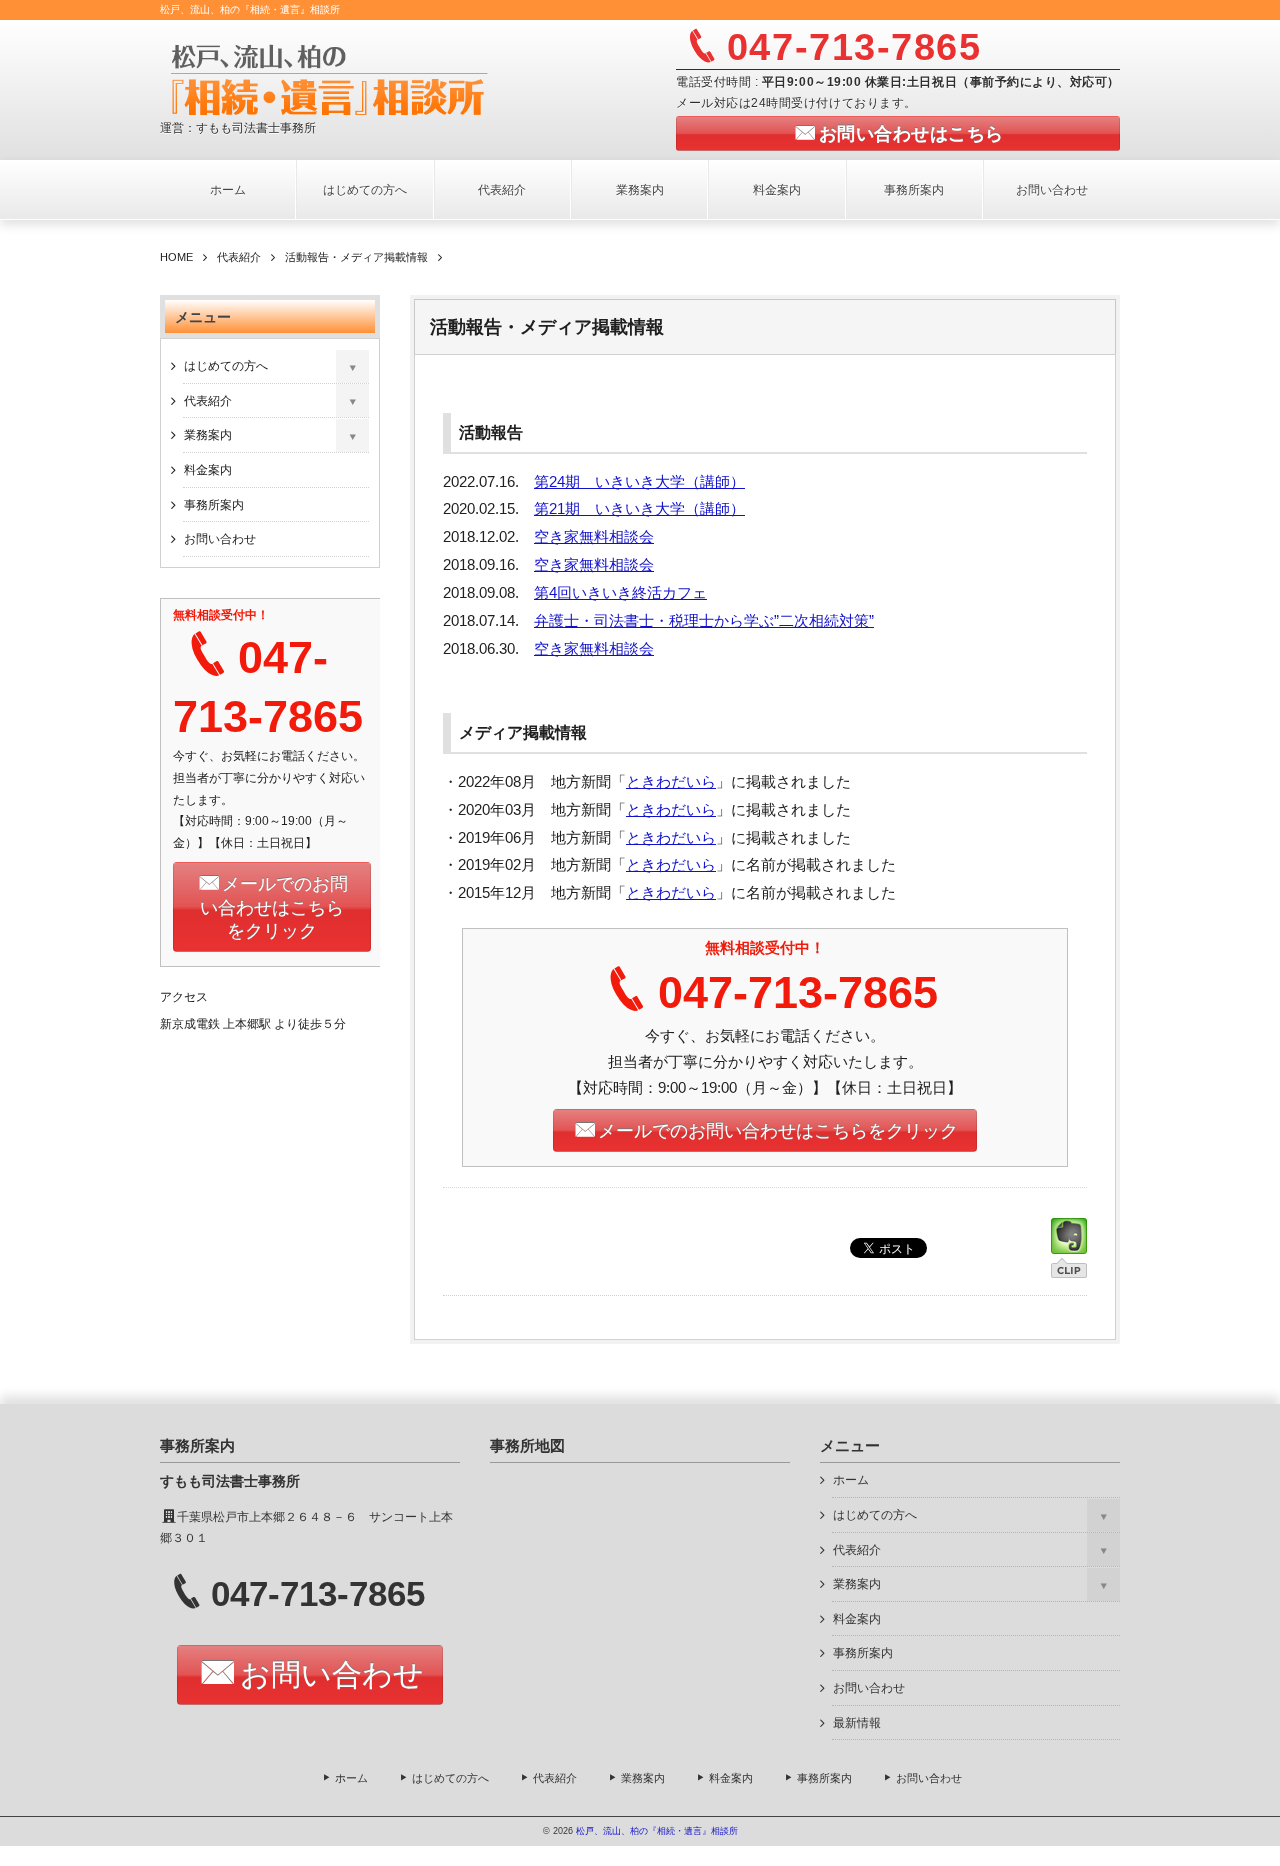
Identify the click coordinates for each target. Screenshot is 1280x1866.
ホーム (228, 190)
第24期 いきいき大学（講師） (639, 482)
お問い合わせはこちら (911, 134)
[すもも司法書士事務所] (406, 77)
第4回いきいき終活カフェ (620, 593)
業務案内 (640, 190)
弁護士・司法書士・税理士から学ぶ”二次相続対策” (704, 621)
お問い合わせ (1052, 190)
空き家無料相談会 (594, 537)
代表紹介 (502, 190)
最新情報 (857, 1723)
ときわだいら (671, 782)
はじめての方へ (365, 190)
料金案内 (777, 190)
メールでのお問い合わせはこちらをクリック (778, 1131)
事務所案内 (914, 190)
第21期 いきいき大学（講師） (639, 509)
